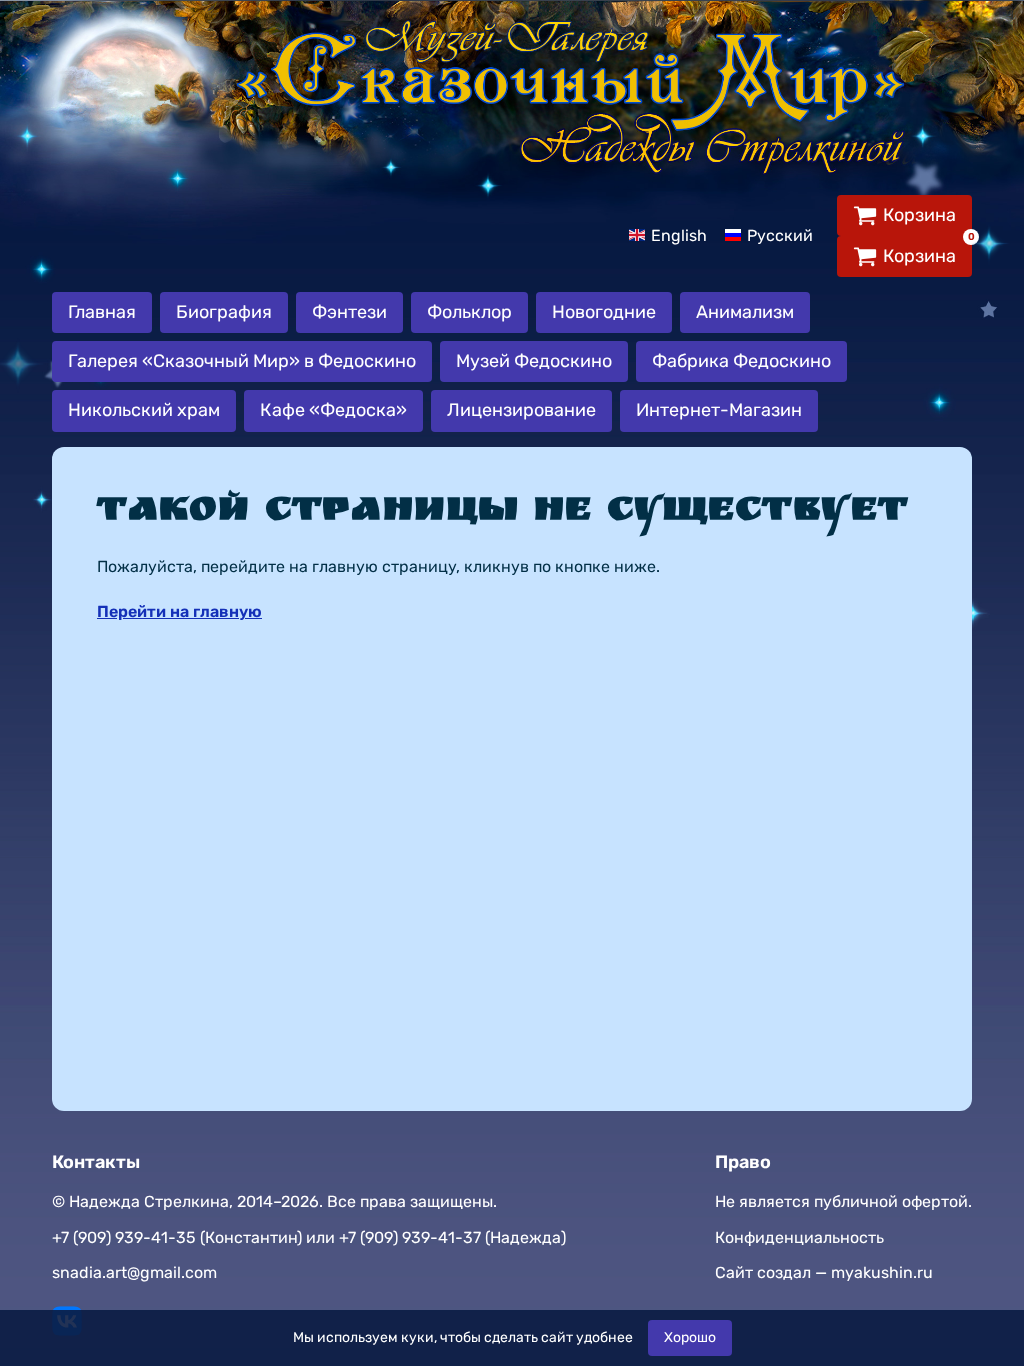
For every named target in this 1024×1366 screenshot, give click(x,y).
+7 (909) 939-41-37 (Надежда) (452, 1237)
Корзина (919, 215)
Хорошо (690, 1337)
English (679, 235)
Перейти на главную (179, 611)
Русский (780, 235)
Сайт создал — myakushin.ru (824, 1272)
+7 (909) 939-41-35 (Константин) (177, 1237)
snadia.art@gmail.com (134, 1272)
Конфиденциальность (799, 1237)
